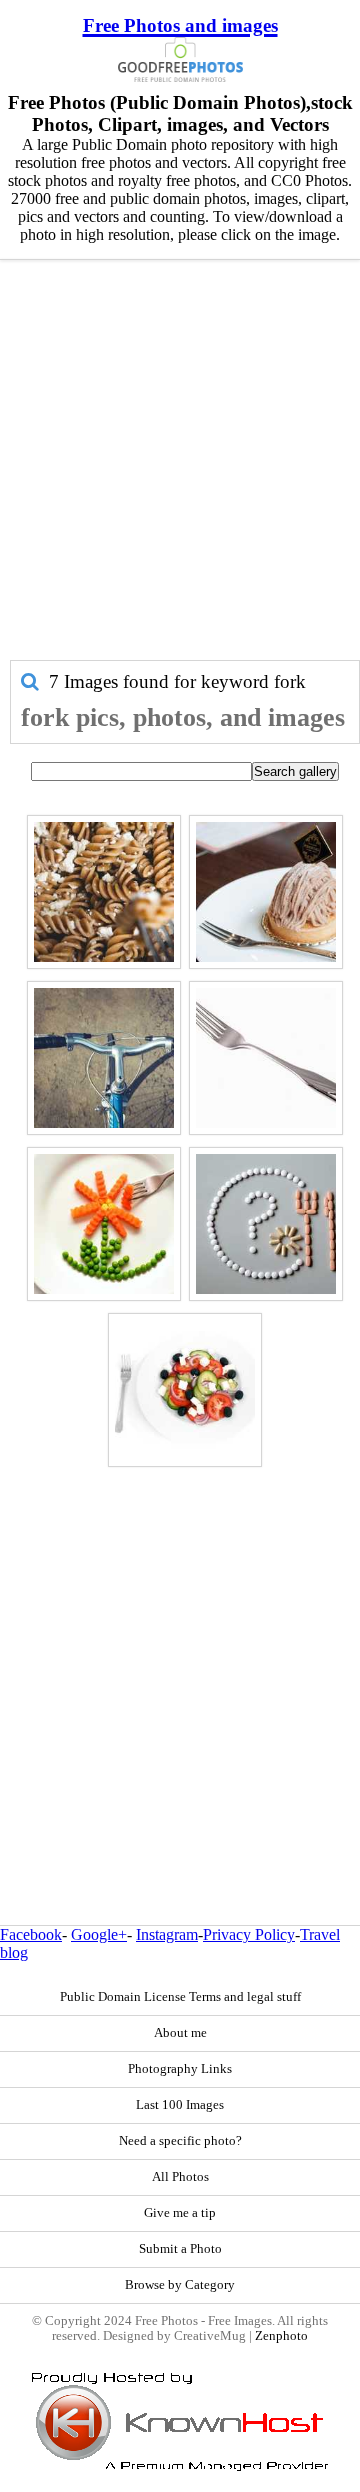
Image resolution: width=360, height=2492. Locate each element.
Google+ (99, 1934)
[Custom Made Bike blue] (104, 1058)
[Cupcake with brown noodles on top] (266, 892)
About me (180, 2033)
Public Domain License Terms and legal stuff (180, 1997)
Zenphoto (281, 2336)
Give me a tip (180, 2213)
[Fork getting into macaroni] (104, 892)
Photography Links (180, 2069)
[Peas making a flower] (104, 1224)
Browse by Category (180, 2285)
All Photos (180, 2177)
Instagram (167, 1934)
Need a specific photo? (180, 2141)
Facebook (31, 1934)
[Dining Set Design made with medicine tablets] (266, 1224)
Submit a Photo (180, 2249)
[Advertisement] (180, 470)
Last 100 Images (180, 2105)
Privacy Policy (249, 1934)
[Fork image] (266, 1058)
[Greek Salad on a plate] (185, 1390)
